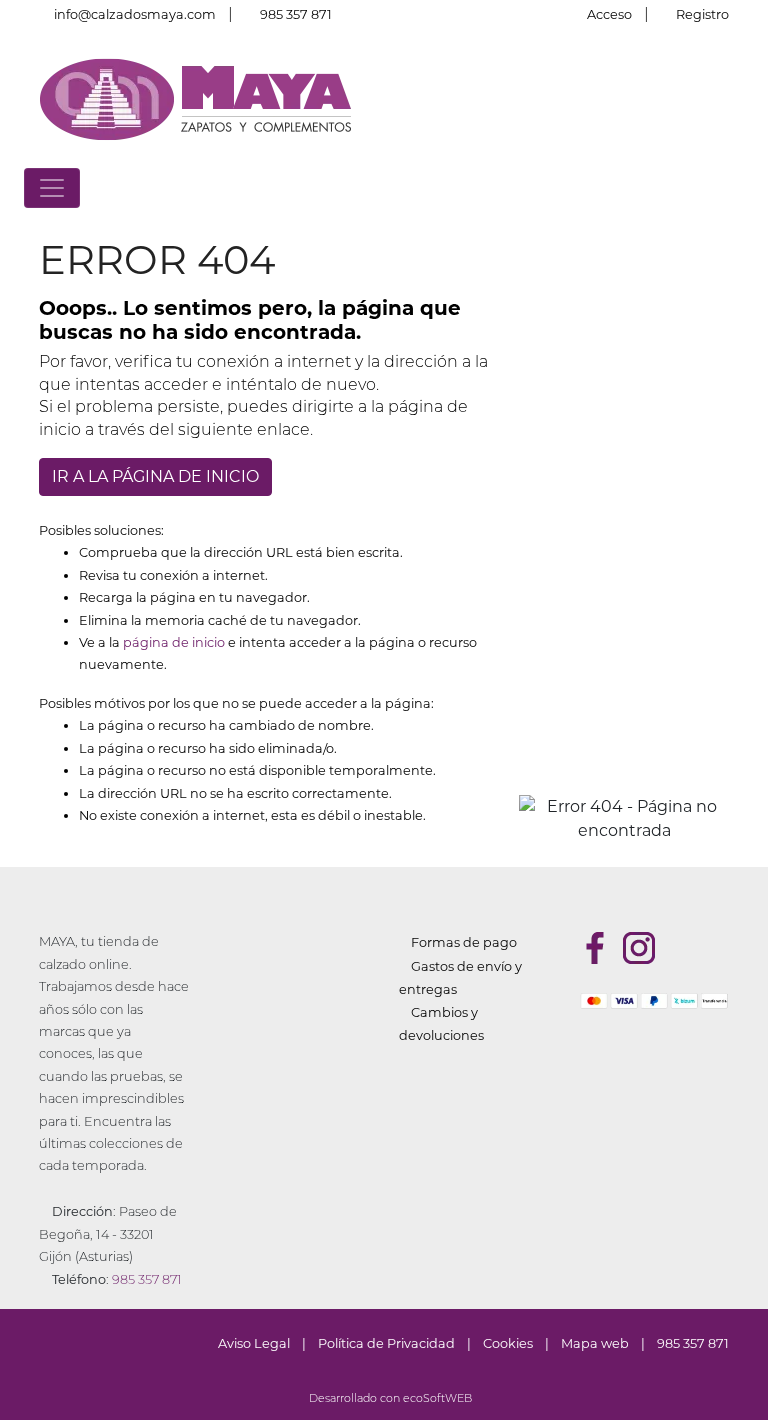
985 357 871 (296, 14)
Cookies (508, 1343)
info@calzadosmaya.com (135, 14)
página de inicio (174, 642)
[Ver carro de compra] (736, 187)
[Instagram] (639, 948)
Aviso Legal (254, 1343)
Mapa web (595, 1343)
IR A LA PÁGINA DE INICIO (155, 476)
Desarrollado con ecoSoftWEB (389, 1399)
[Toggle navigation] (52, 188)
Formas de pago (464, 942)
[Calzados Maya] (196, 98)
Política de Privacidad (386, 1343)
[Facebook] (595, 948)
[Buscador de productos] (704, 187)
